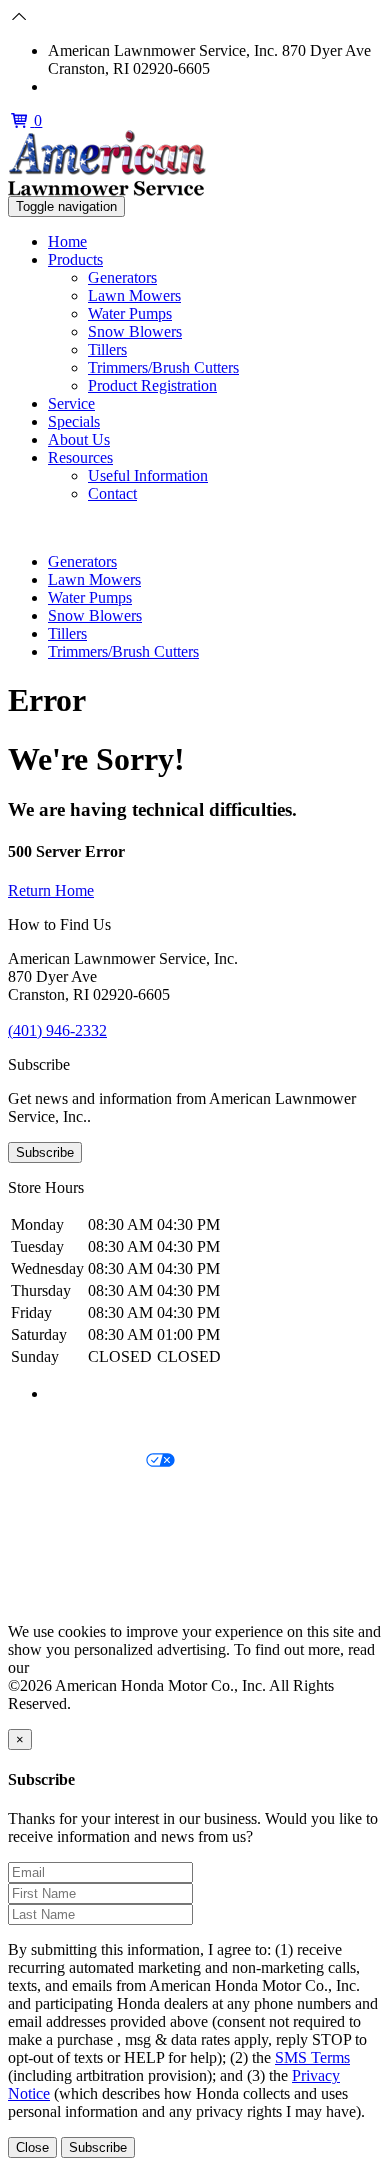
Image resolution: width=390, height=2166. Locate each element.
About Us (79, 439)
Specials (74, 421)
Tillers (107, 349)
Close (32, 2147)
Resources (80, 457)
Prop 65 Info (48, 1563)
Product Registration (152, 385)
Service (71, 403)
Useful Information (148, 475)
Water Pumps (130, 313)
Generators (122, 277)
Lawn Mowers (134, 295)
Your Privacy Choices (77, 1461)
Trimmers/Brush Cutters (163, 367)
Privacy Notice (55, 1427)
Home (67, 241)
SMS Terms (45, 1529)
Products (75, 259)
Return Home (51, 890)
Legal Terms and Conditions (97, 1495)
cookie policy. (77, 1667)
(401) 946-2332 (97, 86)
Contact (112, 493)
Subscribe (45, 1152)
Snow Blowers (135, 331)
